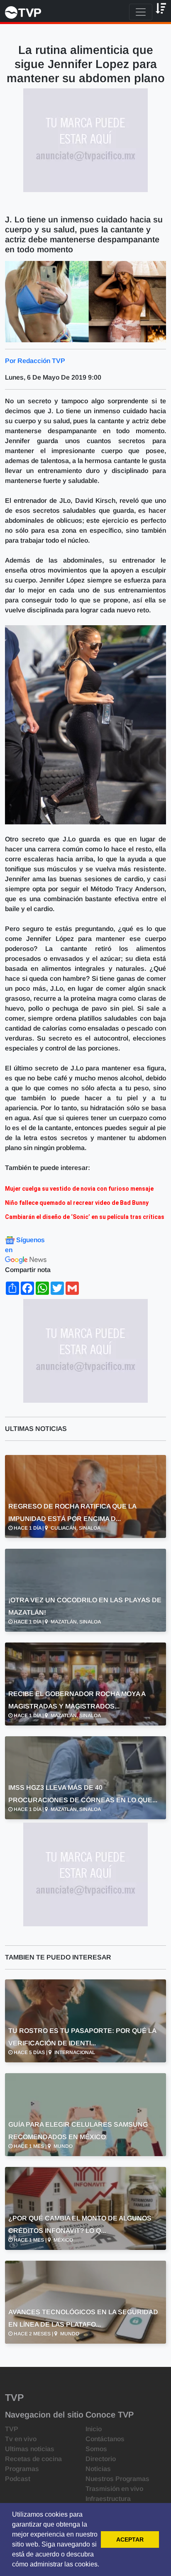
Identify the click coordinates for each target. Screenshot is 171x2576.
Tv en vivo (21, 2439)
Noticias (98, 2469)
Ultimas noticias (30, 2449)
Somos (96, 2449)
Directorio (101, 2459)
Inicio (94, 2429)
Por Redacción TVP (35, 361)
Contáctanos (105, 2439)
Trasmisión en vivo (114, 2489)
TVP (12, 2429)
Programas (22, 2469)
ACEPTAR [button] (130, 2539)
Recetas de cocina (33, 2459)
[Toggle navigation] (141, 12)
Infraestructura (108, 2499)
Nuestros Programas (117, 2479)
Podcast (18, 2479)
